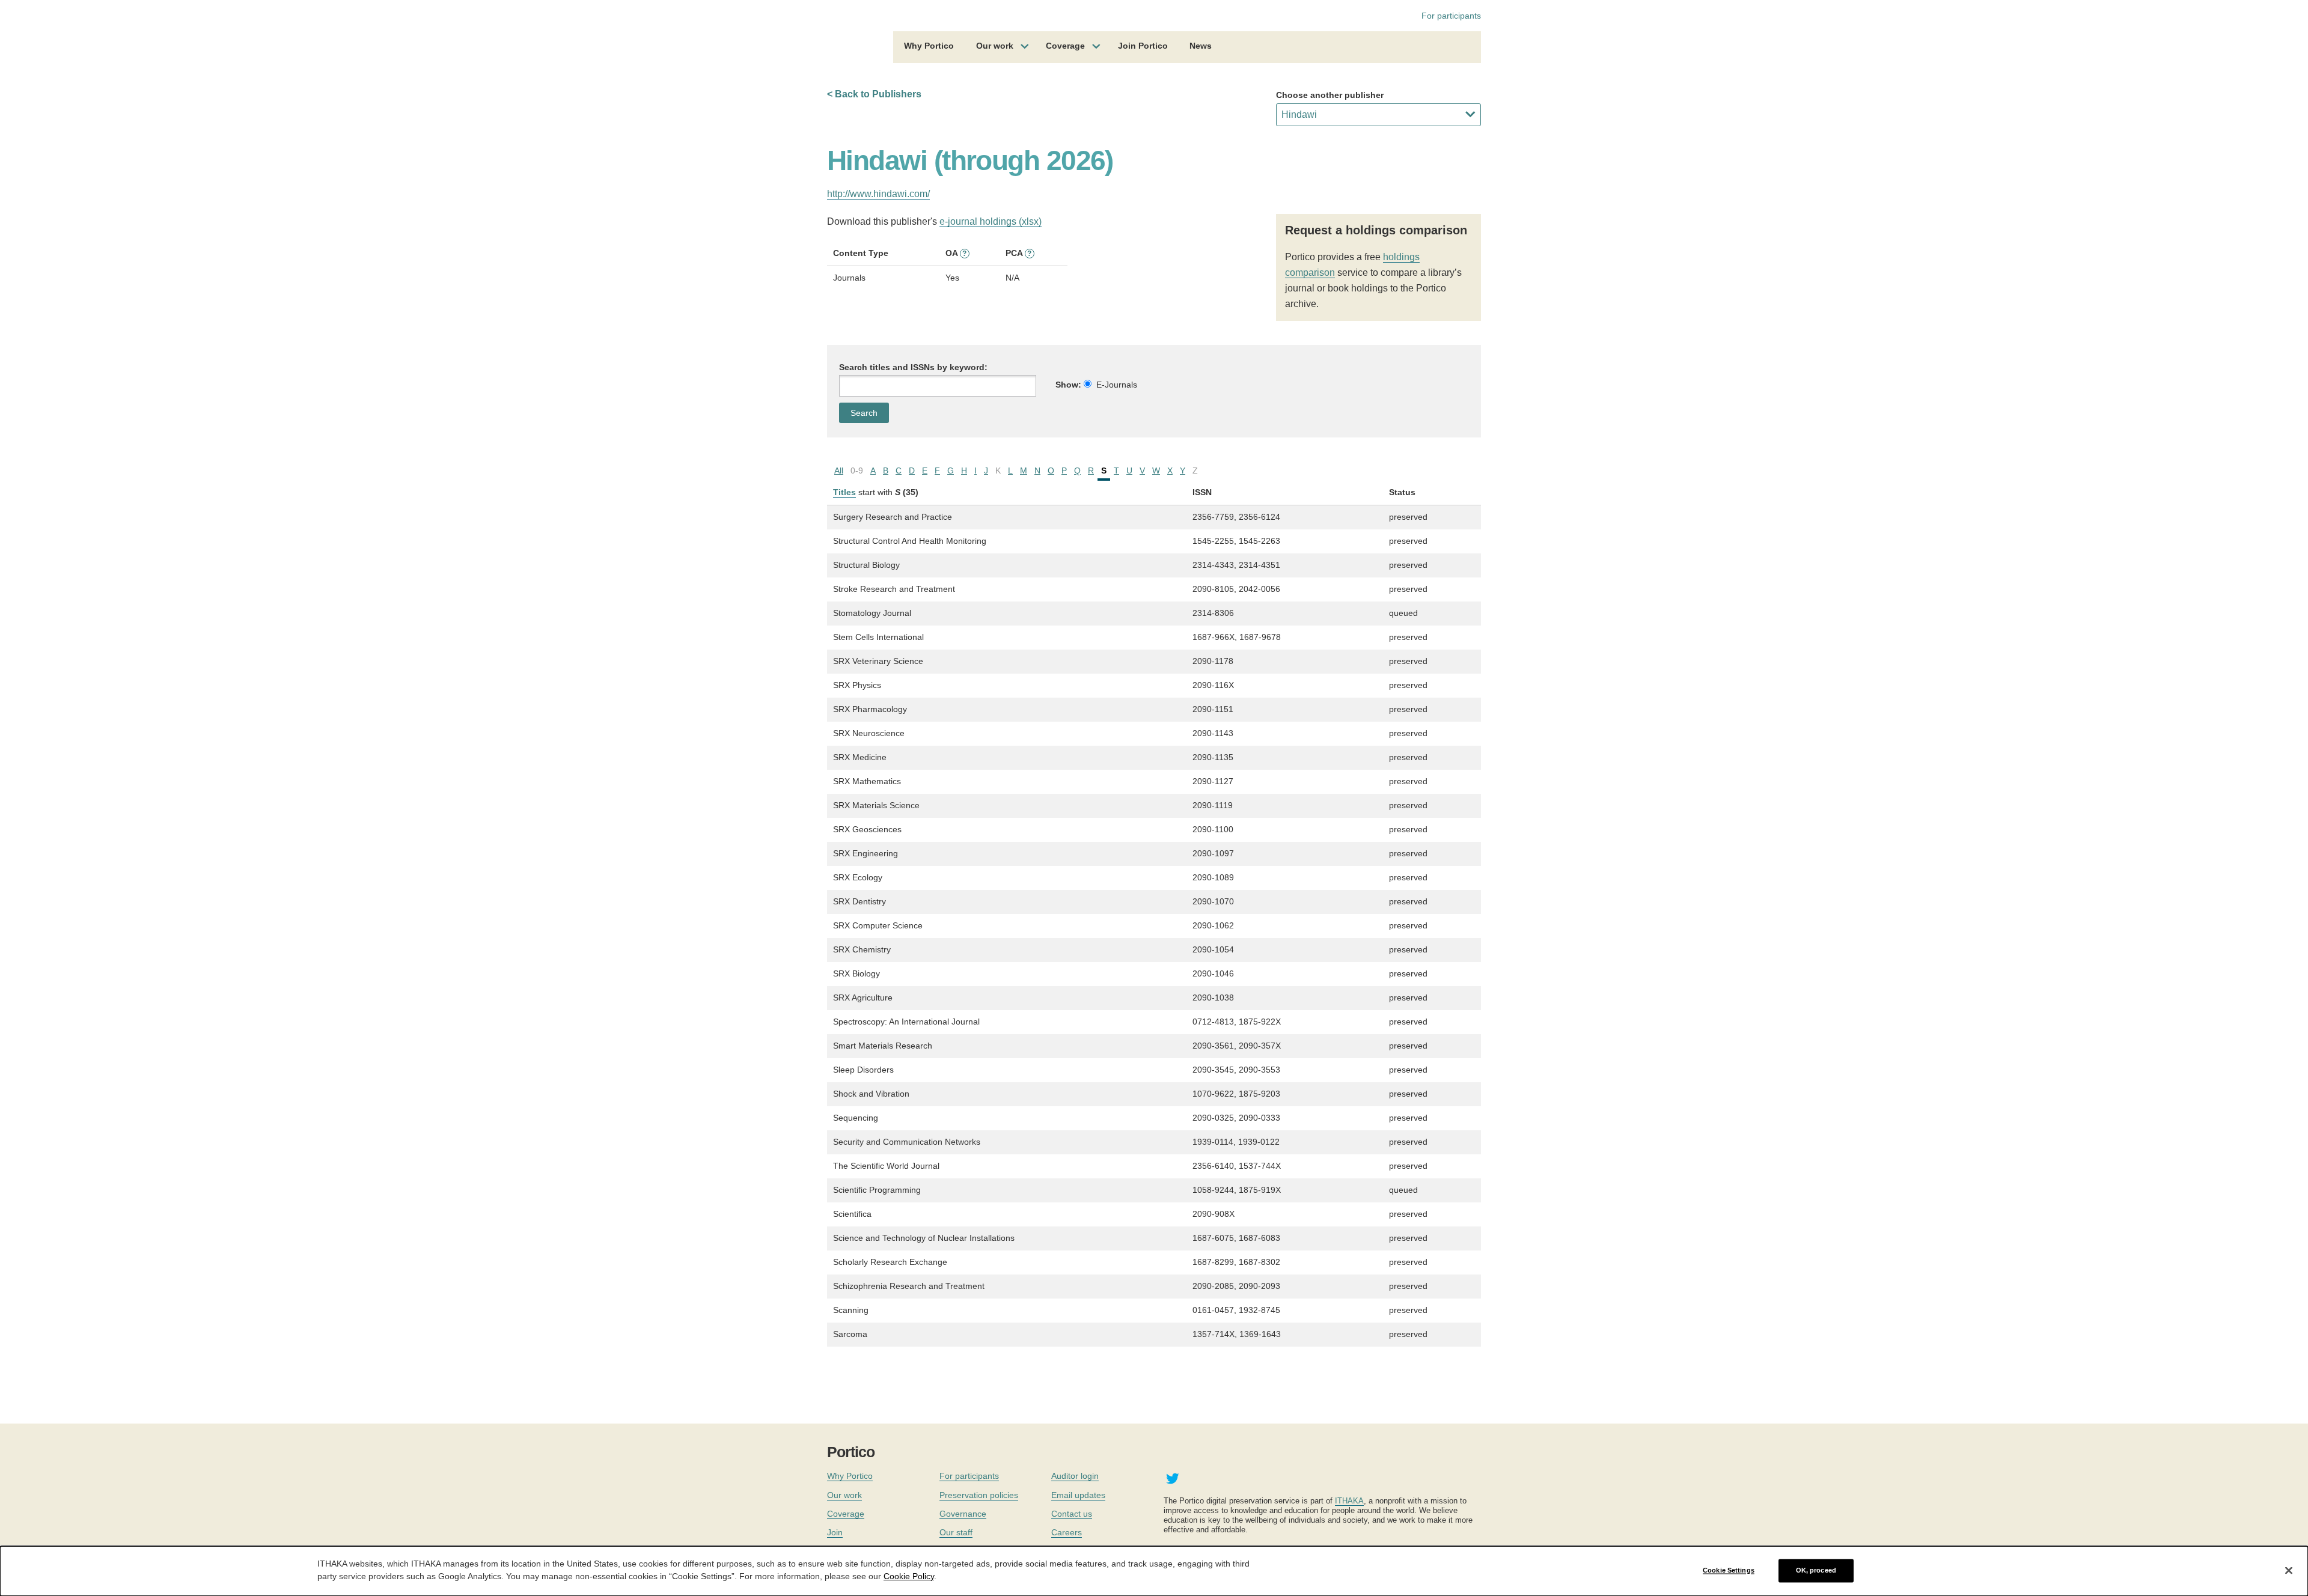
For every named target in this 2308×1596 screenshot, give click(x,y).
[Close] (2289, 1570)
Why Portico (929, 46)
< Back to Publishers (874, 94)
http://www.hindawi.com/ (878, 194)
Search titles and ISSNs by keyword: (913, 367)
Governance (963, 1514)
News (1201, 46)
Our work (995, 46)
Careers (1067, 1532)
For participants (1451, 16)
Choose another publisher (1330, 95)
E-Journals (1117, 385)
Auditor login (1075, 1476)
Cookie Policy (909, 1576)
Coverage (1065, 46)
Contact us (1072, 1514)
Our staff (956, 1532)
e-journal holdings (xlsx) (991, 221)
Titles (844, 492)
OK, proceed (1816, 1570)
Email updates (1078, 1495)
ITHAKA (1349, 1501)
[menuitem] (929, 47)
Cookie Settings (1729, 1570)
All (839, 471)
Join (835, 1532)
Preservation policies (979, 1495)
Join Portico (1143, 46)
